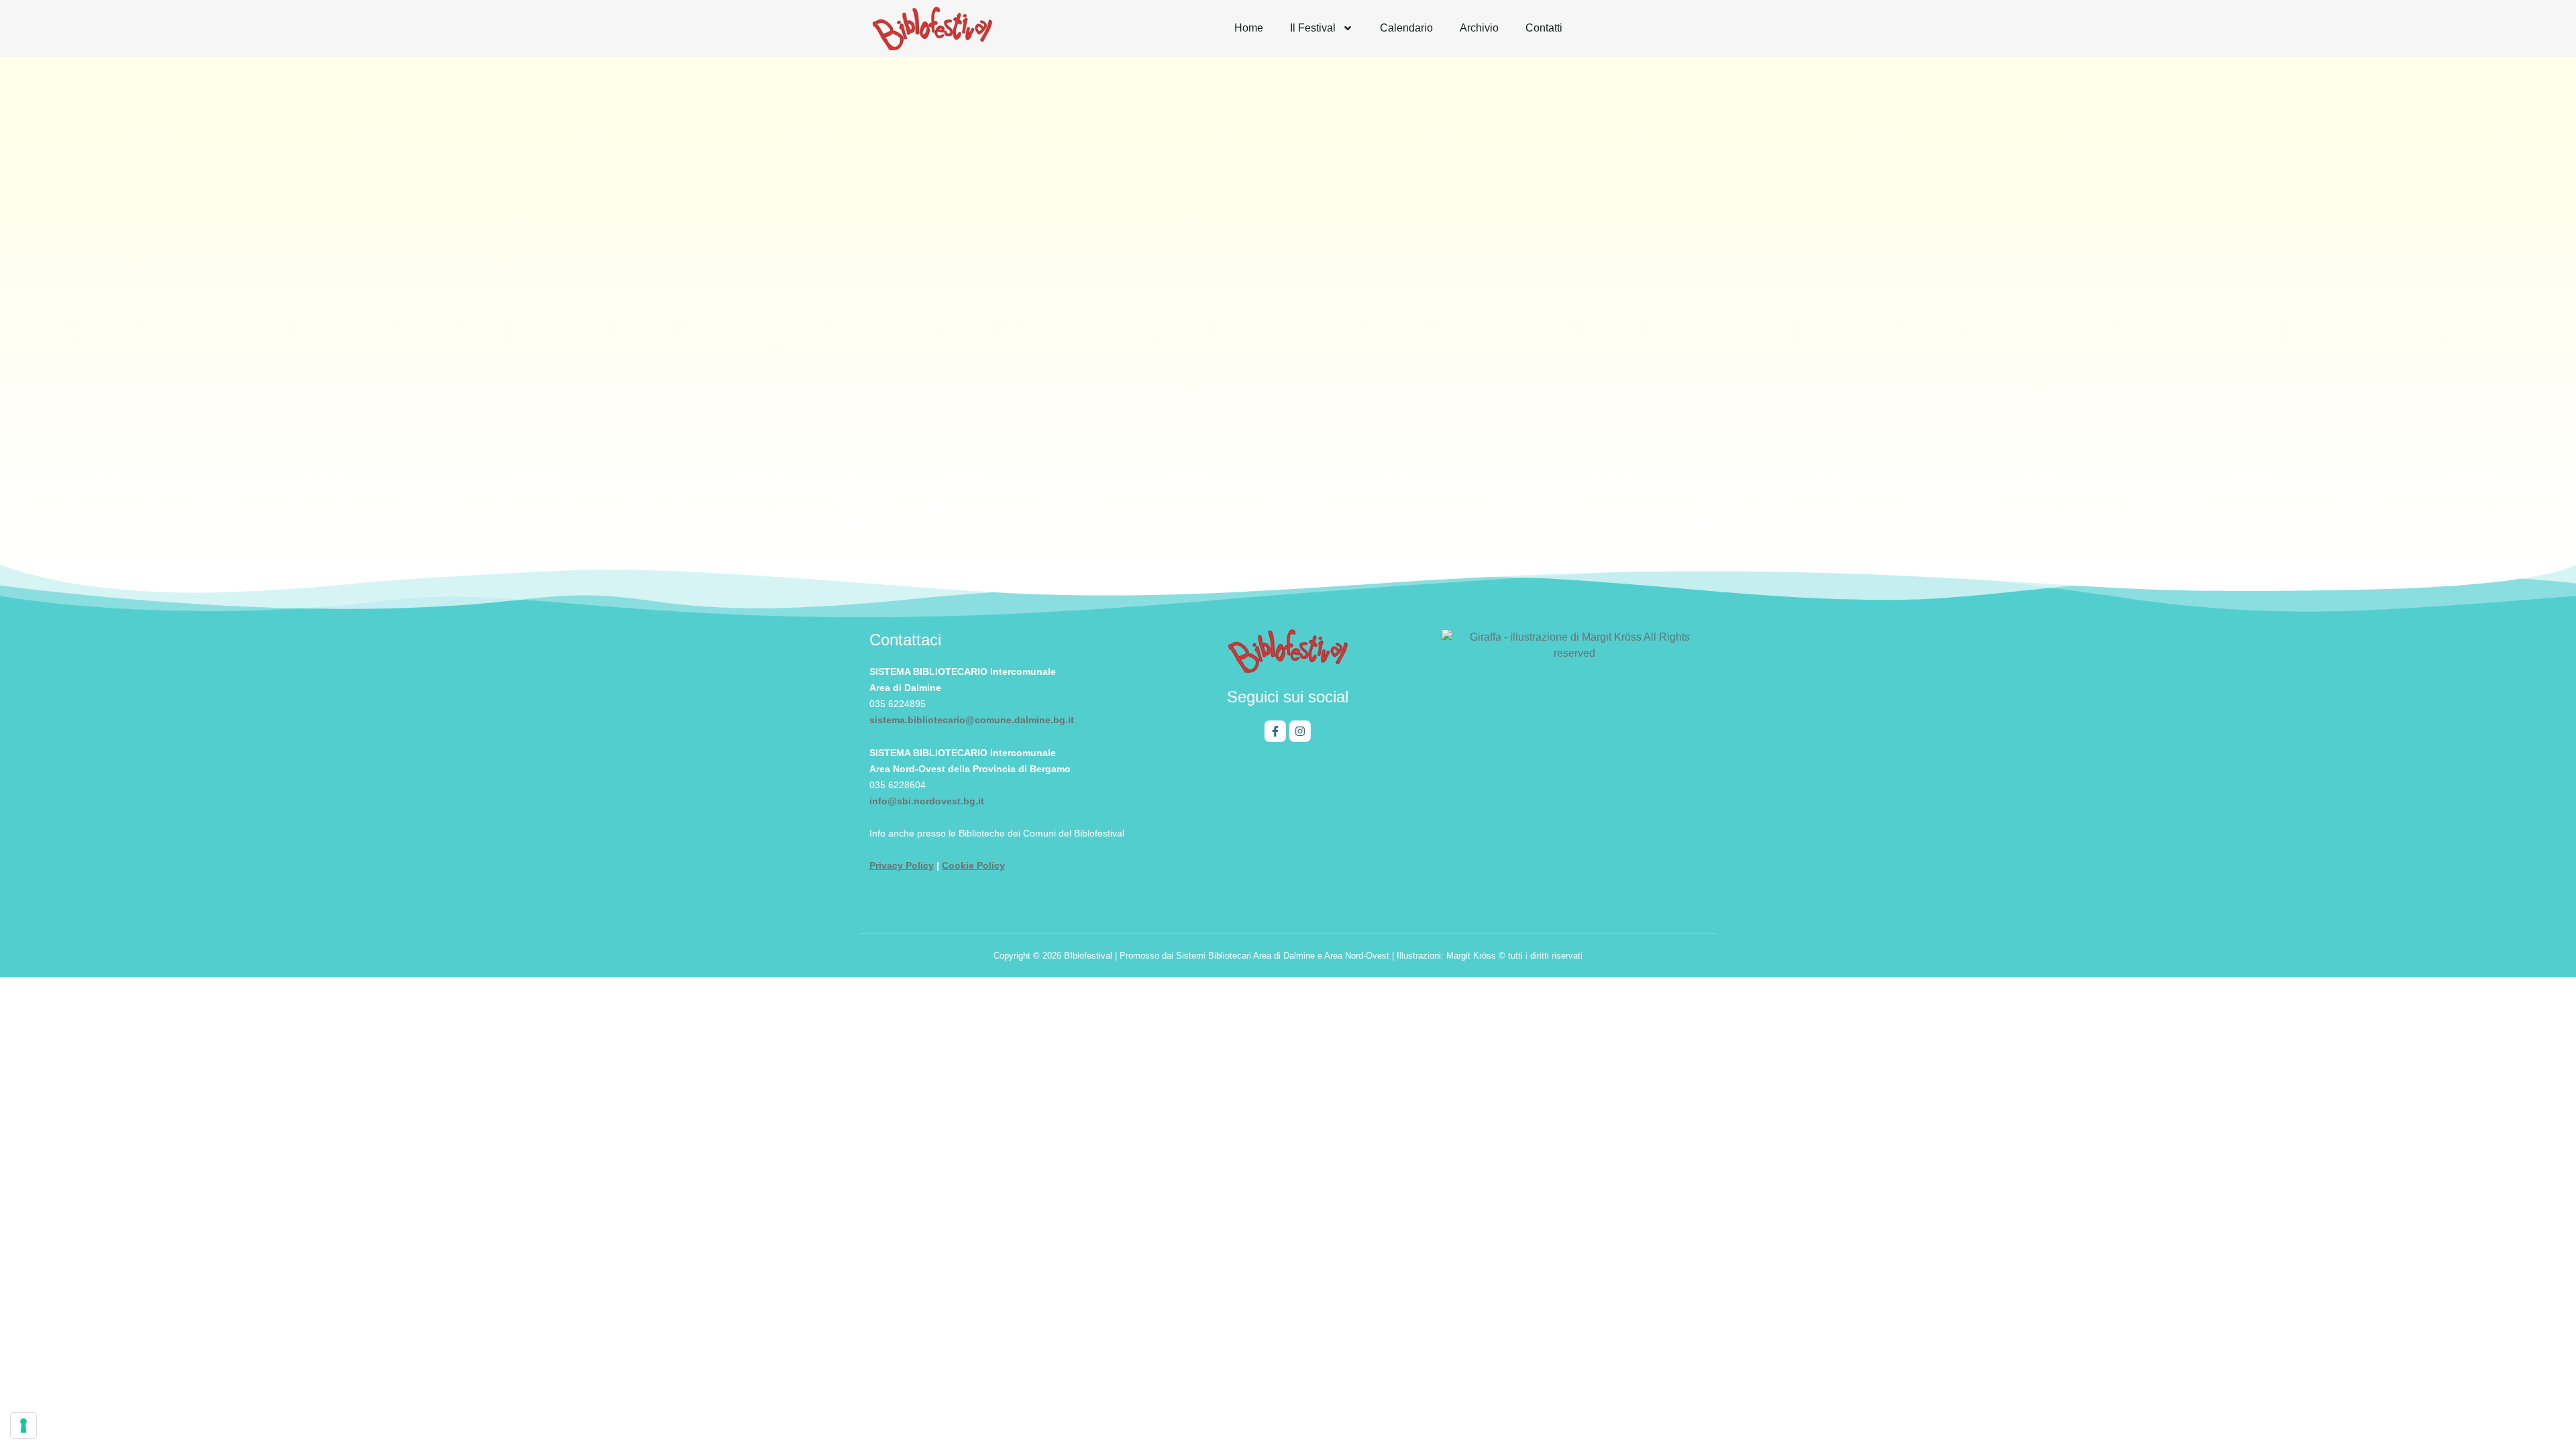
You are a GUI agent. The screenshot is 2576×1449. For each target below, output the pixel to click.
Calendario (1406, 28)
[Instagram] (1300, 731)
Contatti (1544, 28)
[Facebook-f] (1275, 731)
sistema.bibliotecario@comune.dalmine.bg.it (972, 720)
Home (1249, 28)
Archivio (1479, 28)
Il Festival (1313, 28)
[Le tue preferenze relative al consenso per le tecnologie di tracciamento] (23, 1426)
